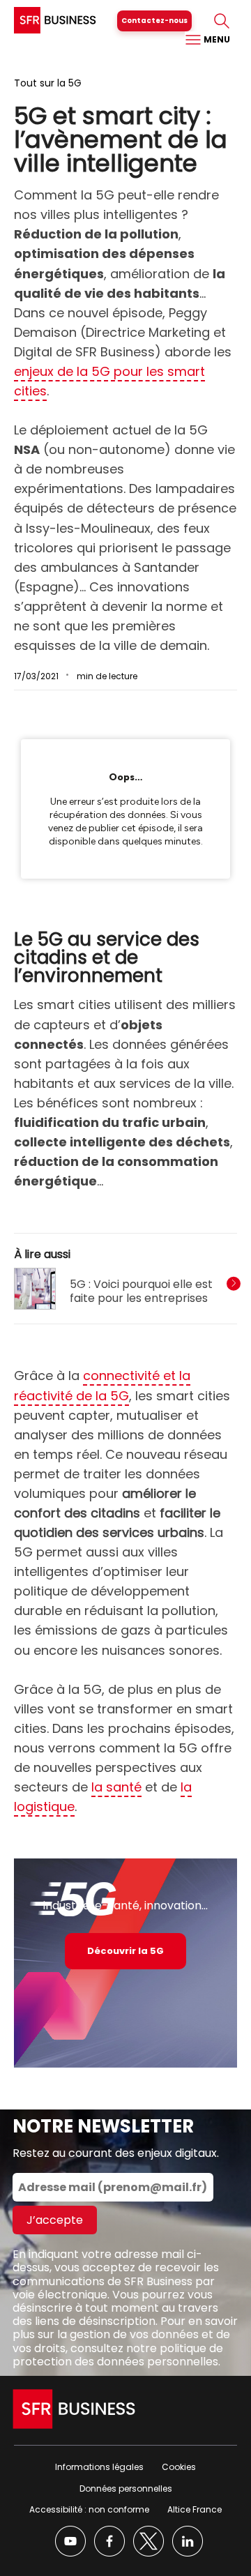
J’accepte (55, 2220)
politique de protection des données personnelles (118, 2355)
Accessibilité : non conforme (89, 2509)
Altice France (195, 2509)
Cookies (179, 2467)
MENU (216, 39)
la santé (116, 1787)
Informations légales (99, 2467)
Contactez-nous (154, 21)
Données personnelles (126, 2488)
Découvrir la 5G (125, 1951)
